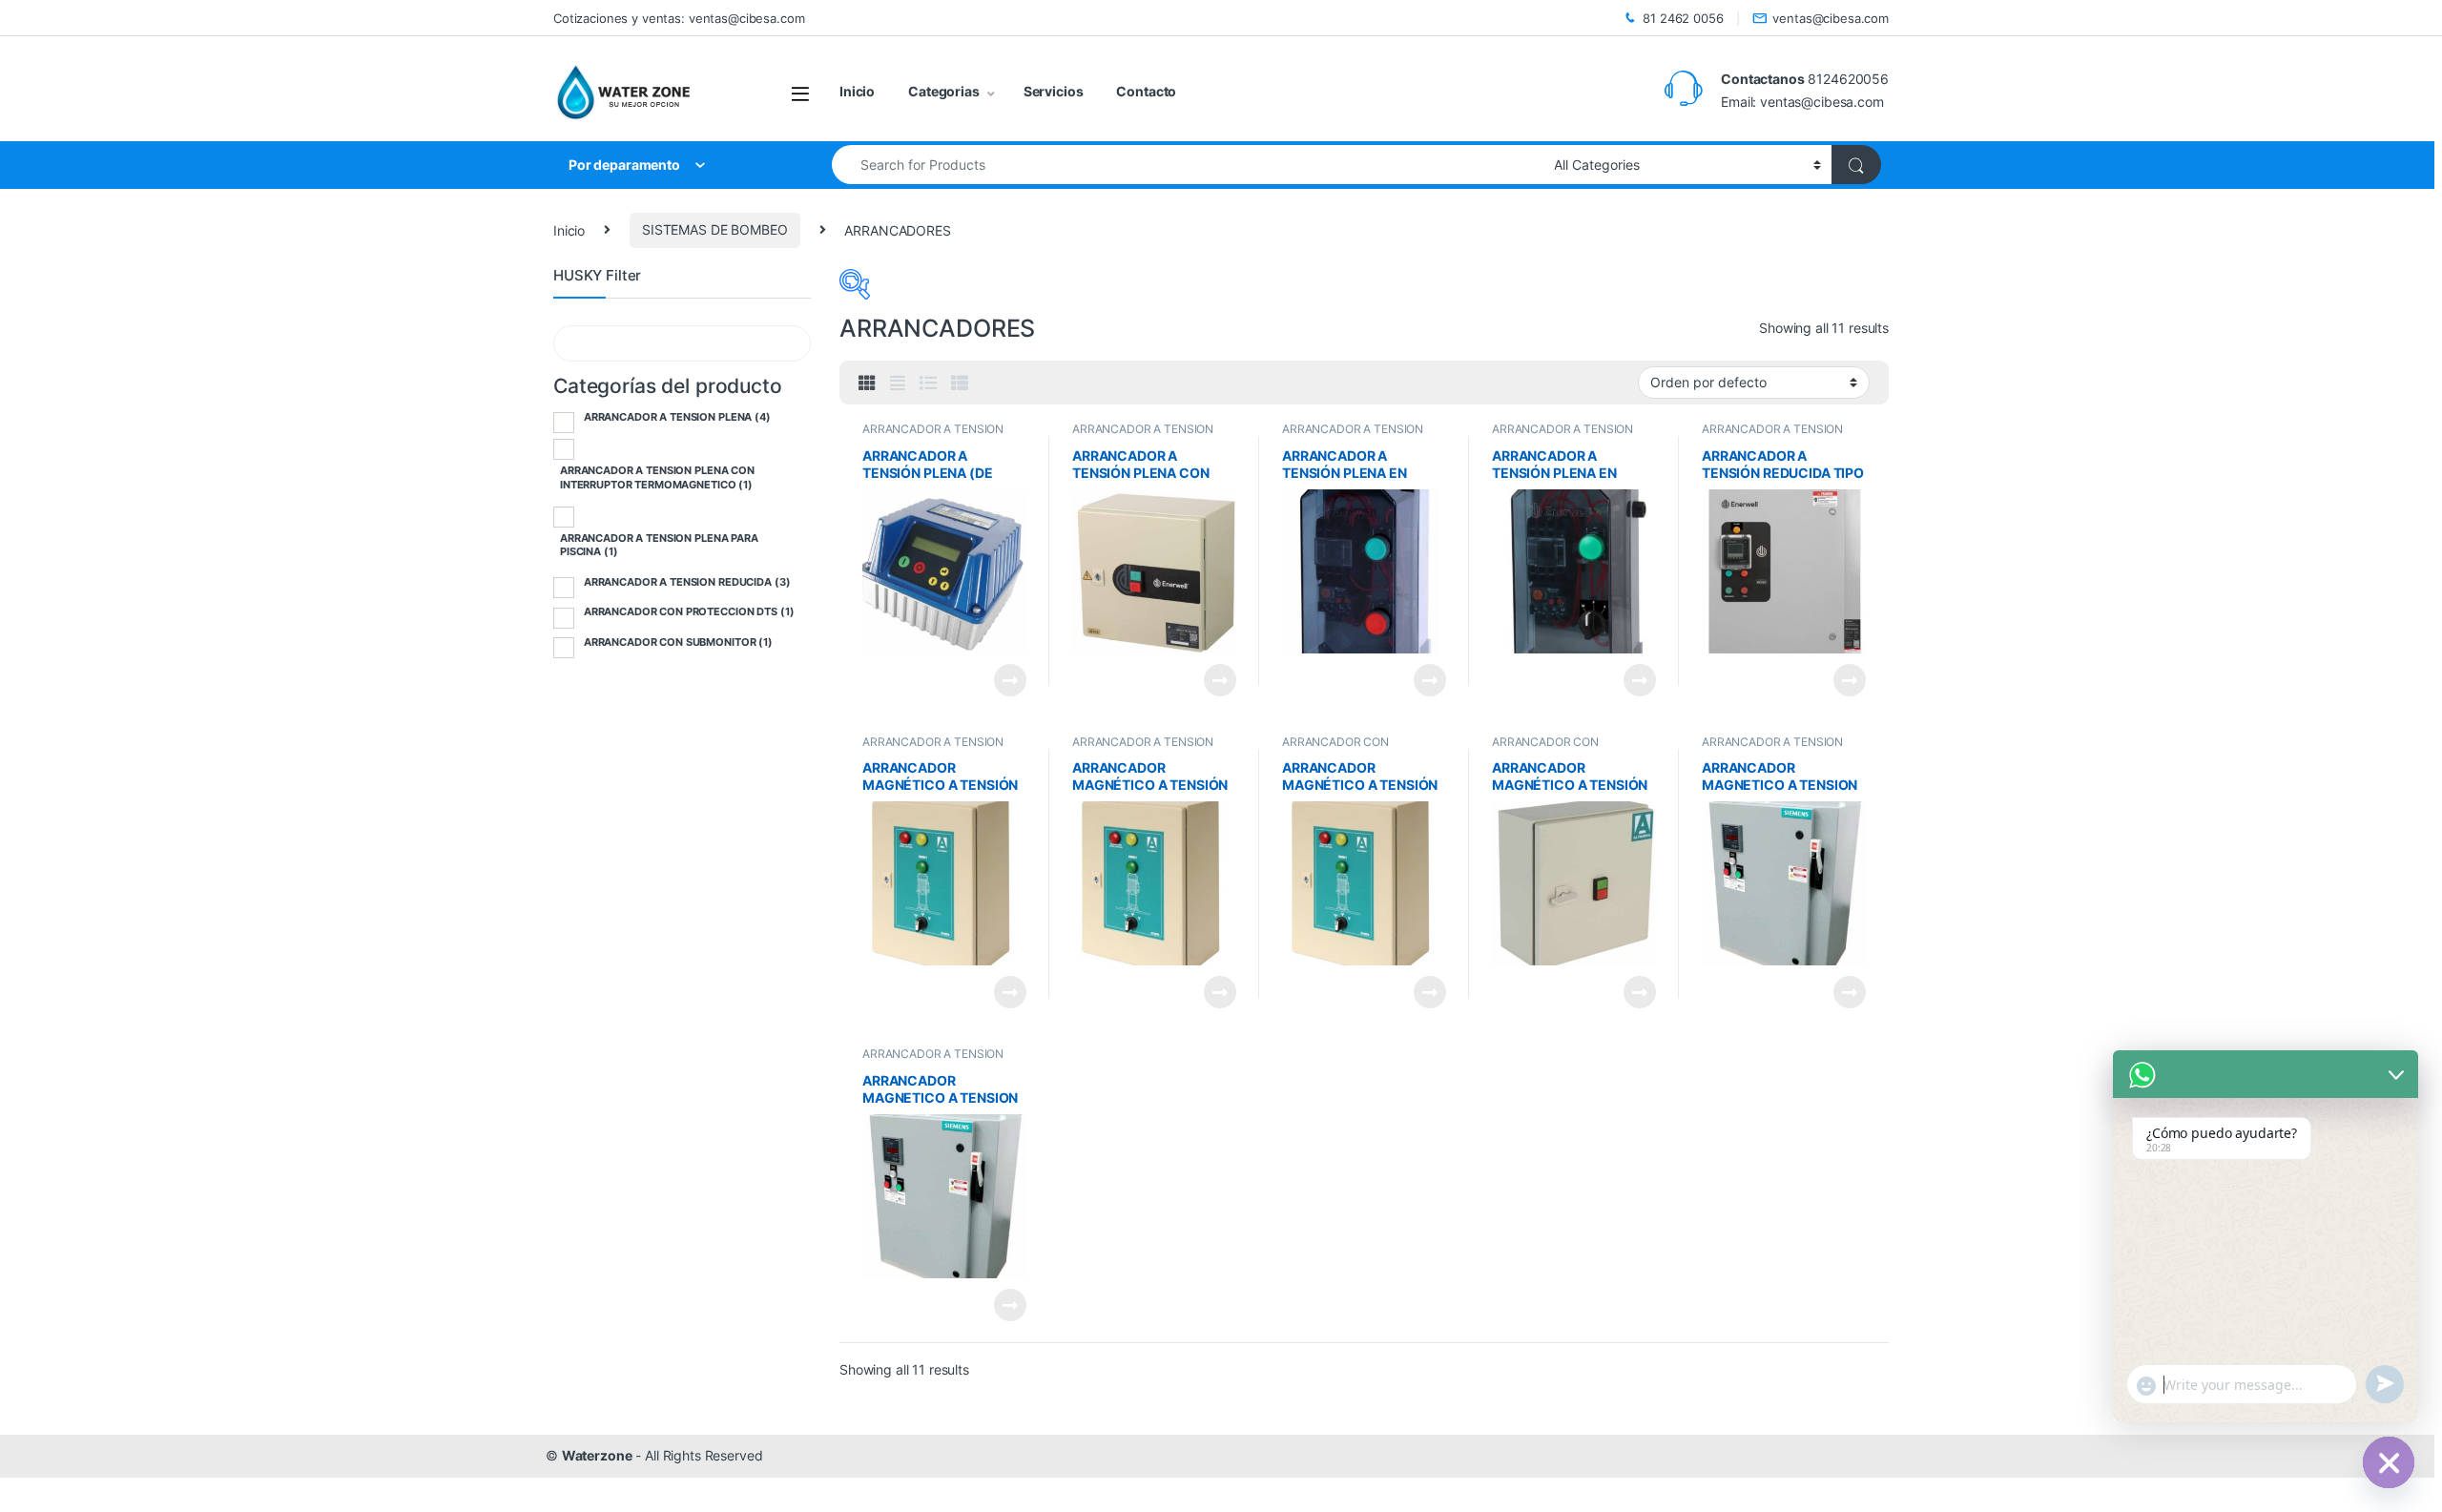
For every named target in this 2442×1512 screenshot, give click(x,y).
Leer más (1010, 680)
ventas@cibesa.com (1831, 18)
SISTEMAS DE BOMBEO (714, 229)
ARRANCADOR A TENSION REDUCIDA (687, 582)
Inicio (857, 91)
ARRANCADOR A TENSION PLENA (677, 417)
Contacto (1146, 91)
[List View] (928, 383)
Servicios (1054, 91)
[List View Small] (960, 383)
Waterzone (597, 1455)
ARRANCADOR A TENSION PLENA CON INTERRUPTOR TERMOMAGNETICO (657, 477)
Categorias (944, 91)
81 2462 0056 (1683, 18)
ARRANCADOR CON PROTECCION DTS (1335, 748)
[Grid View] (867, 383)
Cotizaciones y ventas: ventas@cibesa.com (679, 18)
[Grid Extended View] (898, 383)
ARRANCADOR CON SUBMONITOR (1545, 748)
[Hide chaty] (2389, 1462)
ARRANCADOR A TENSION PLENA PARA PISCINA (1562, 435)
